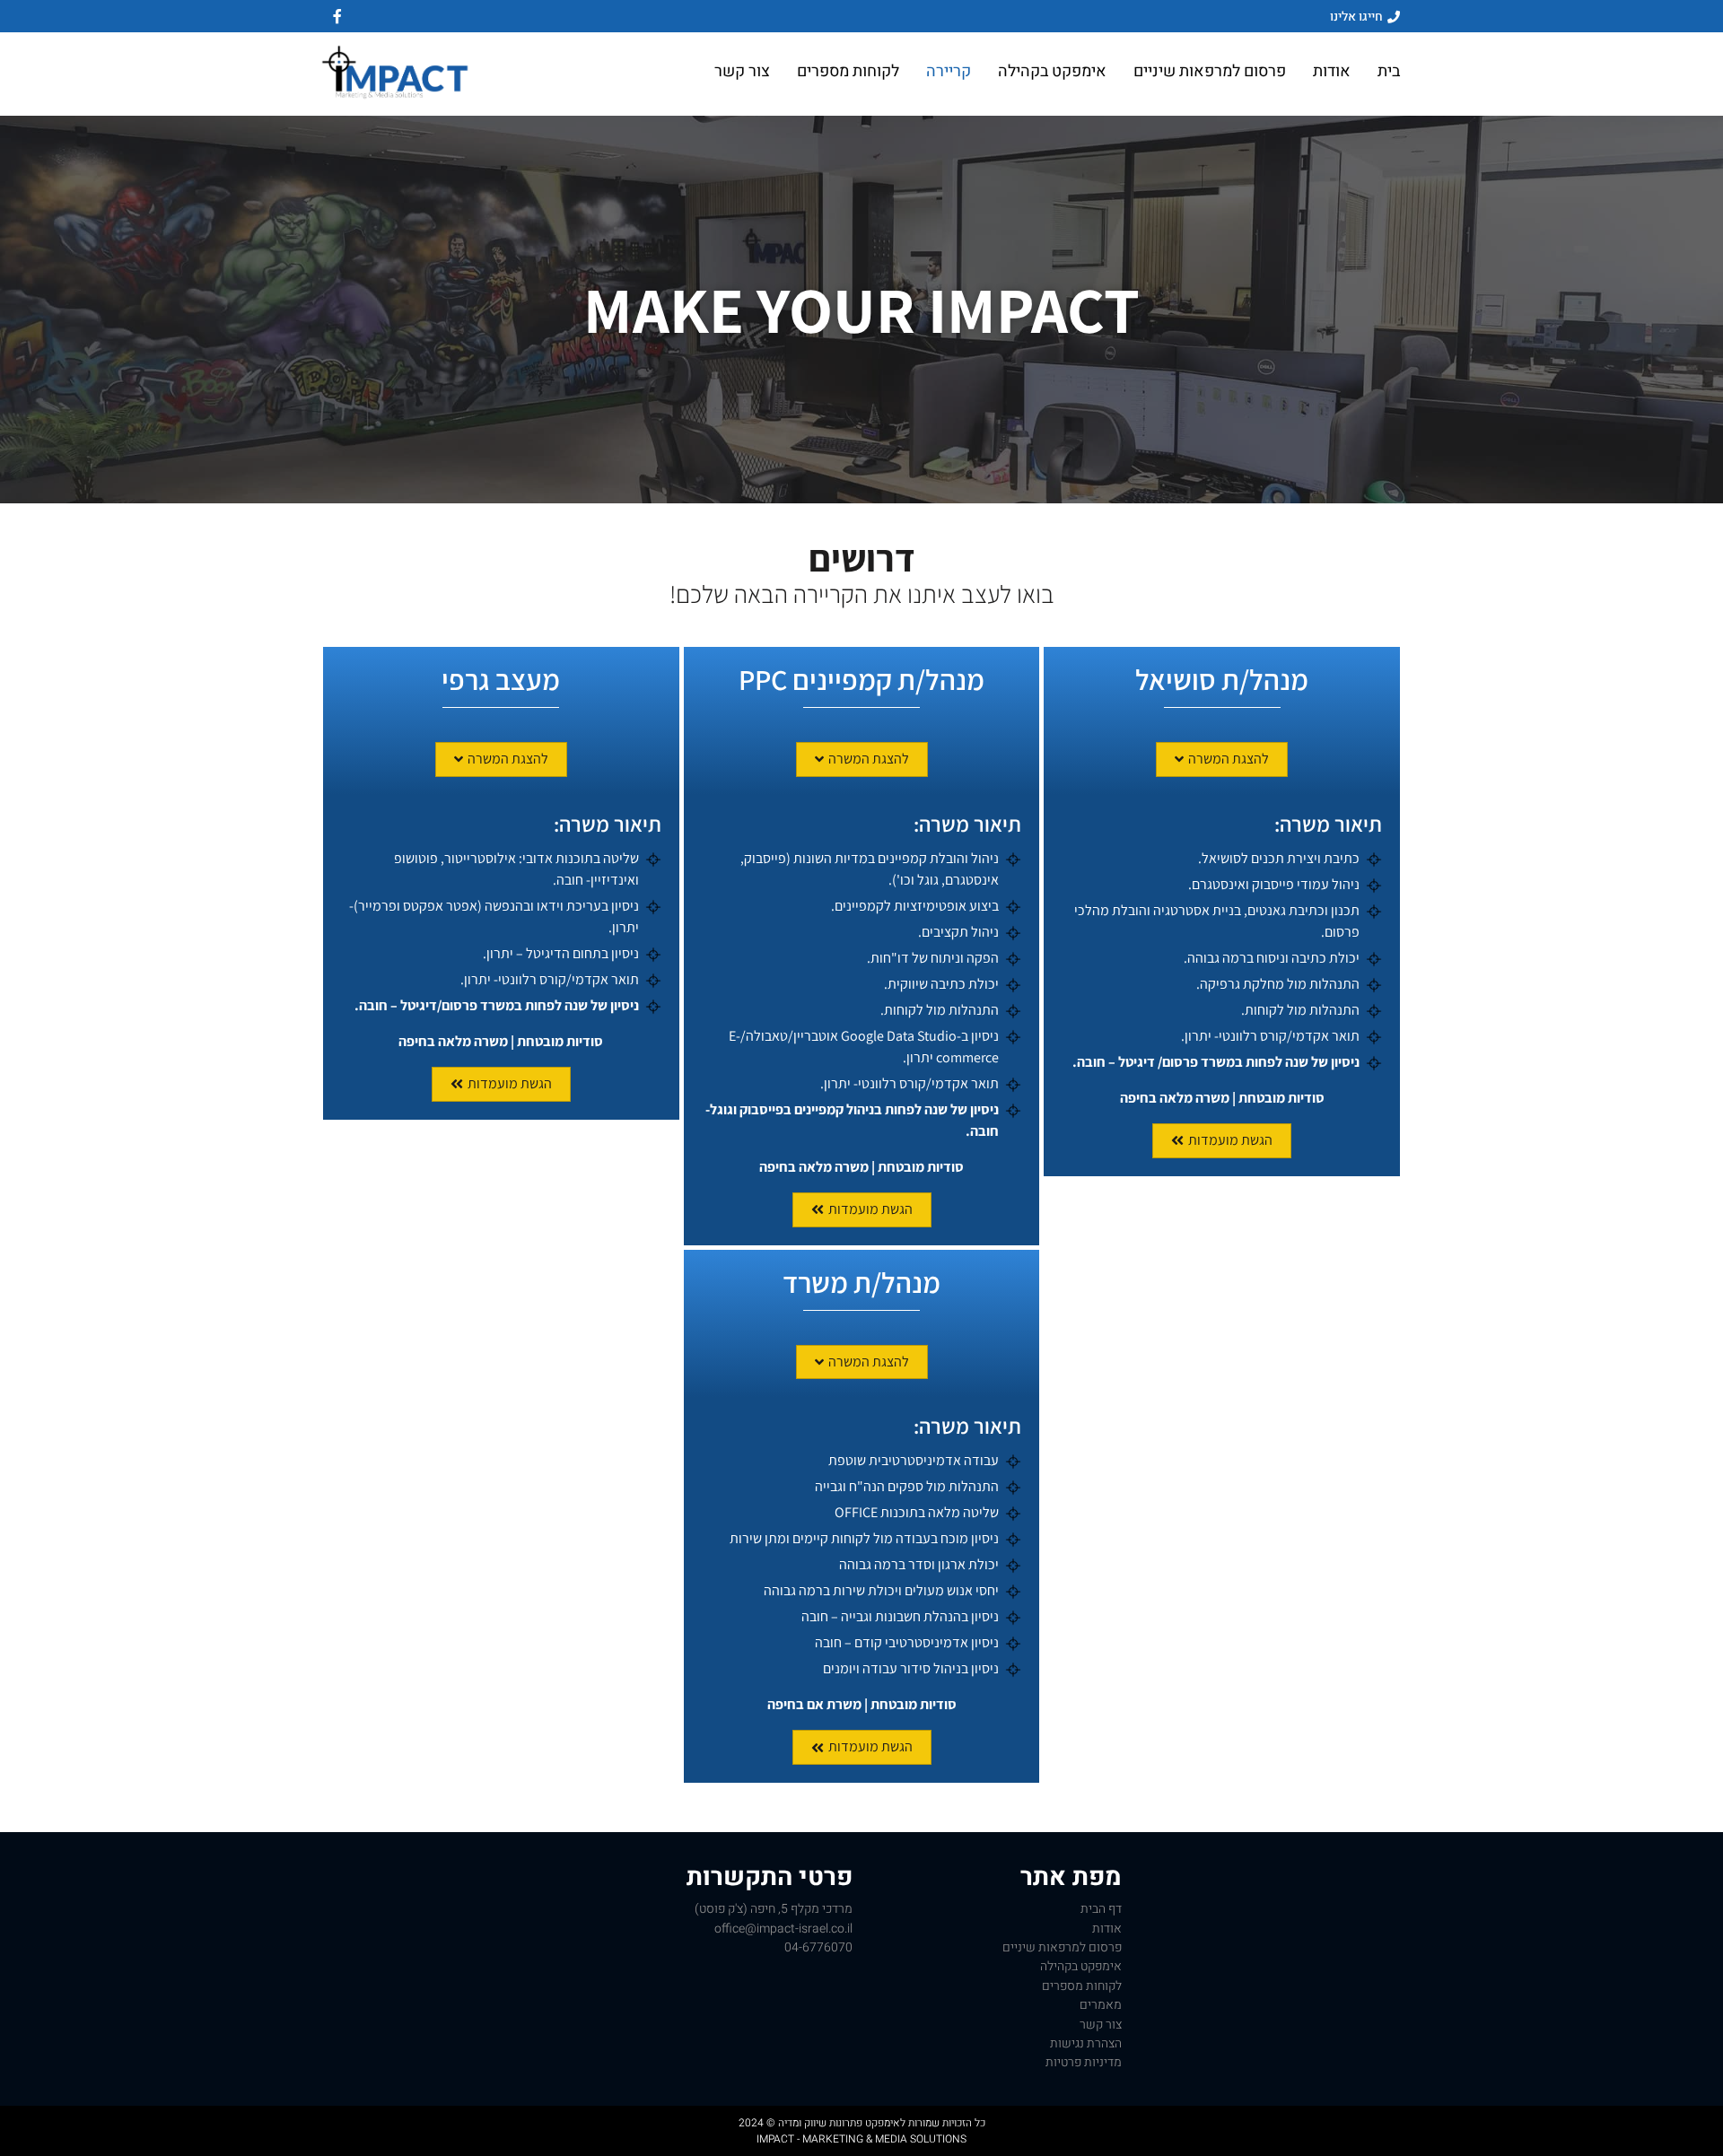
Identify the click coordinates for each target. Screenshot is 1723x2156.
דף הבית (1101, 1909)
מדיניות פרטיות (1084, 2062)
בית (1389, 72)
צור (1101, 2025)
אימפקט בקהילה (1052, 72)
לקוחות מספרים (848, 72)
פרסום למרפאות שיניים (1210, 72)
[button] (1222, 759)
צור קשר (742, 72)
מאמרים (1101, 2005)
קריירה (949, 72)
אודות (1332, 72)
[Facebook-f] (337, 16)
